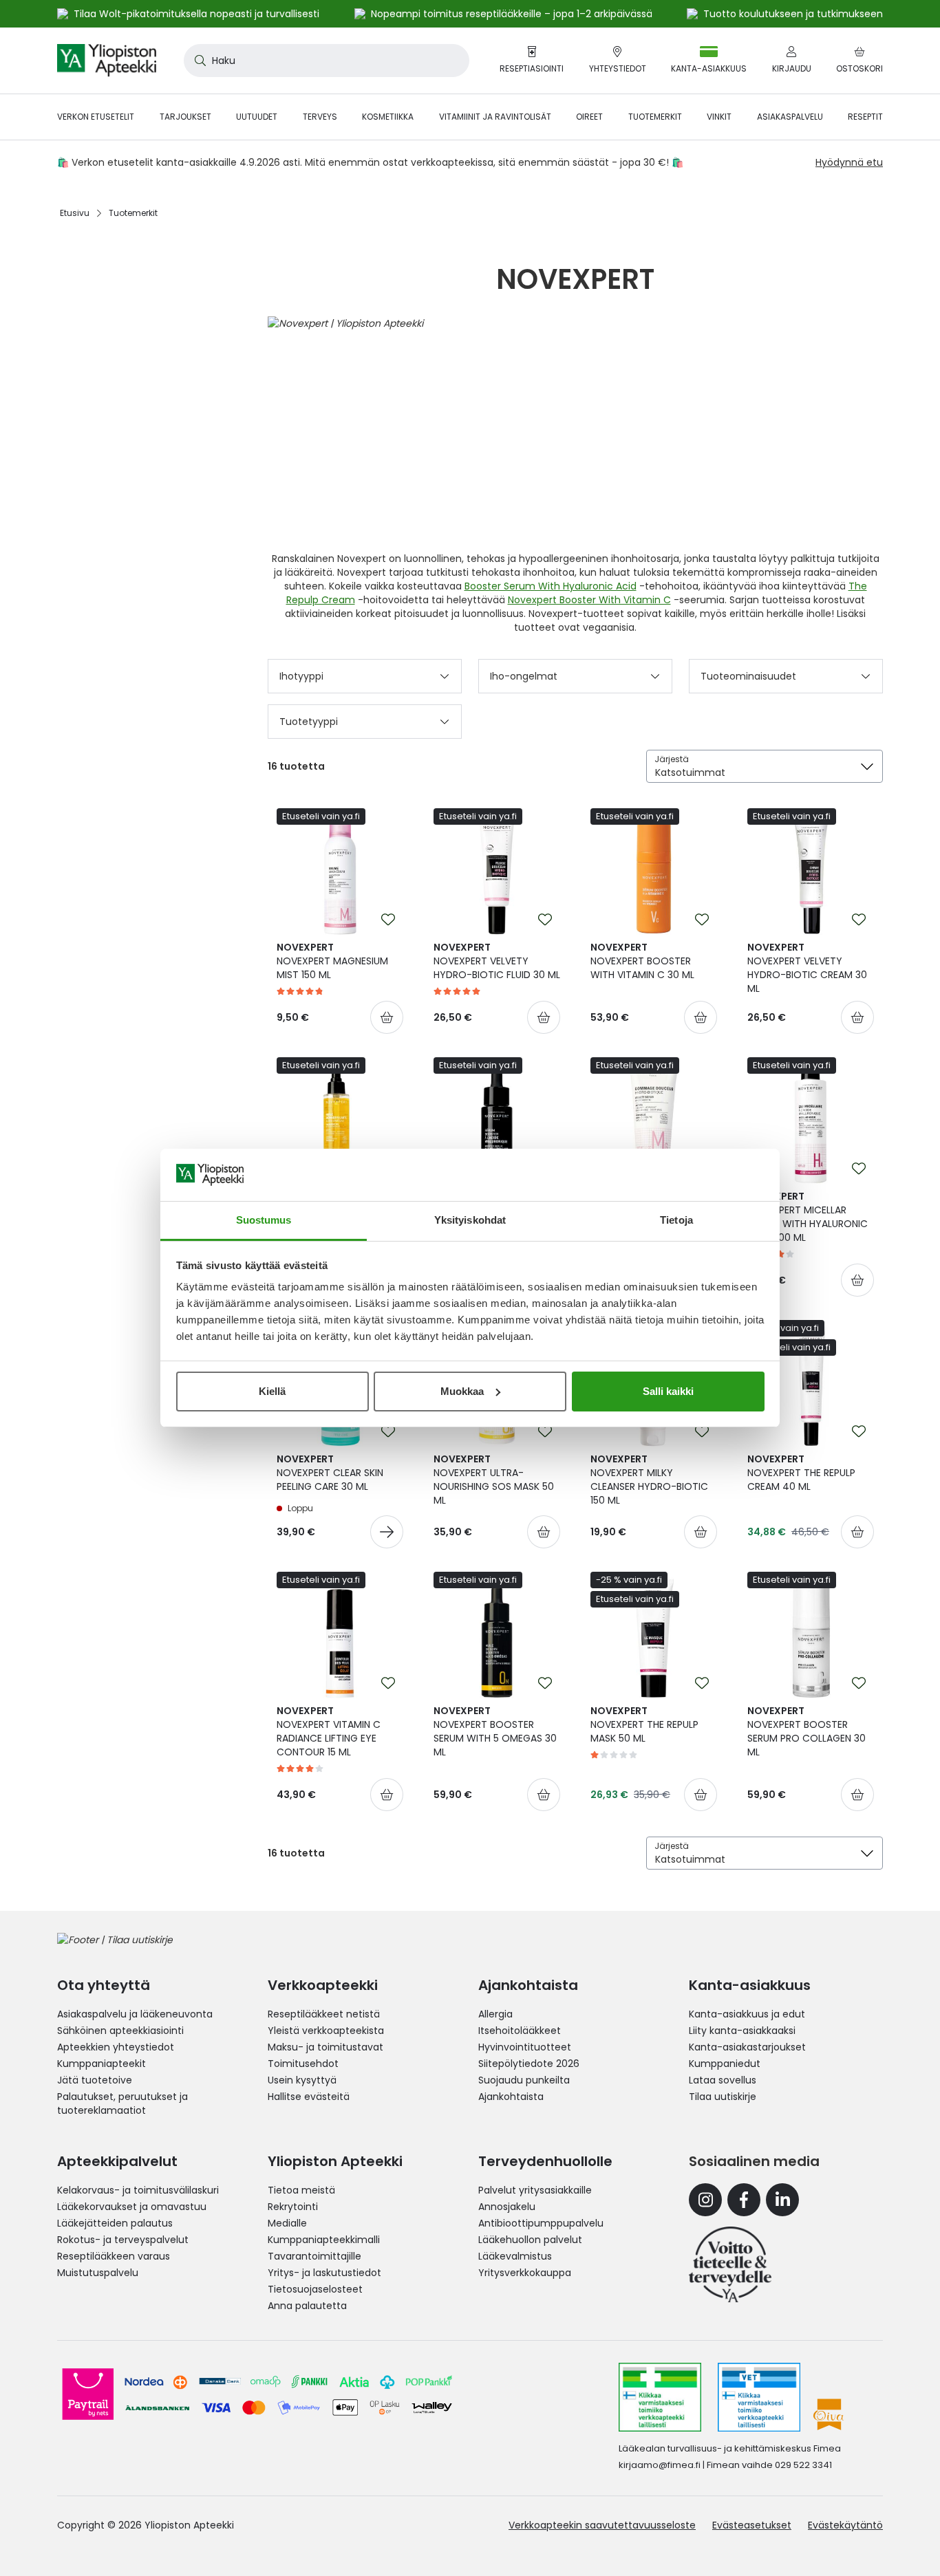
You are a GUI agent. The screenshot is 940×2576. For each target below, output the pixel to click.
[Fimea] (660, 2397)
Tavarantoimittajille (314, 2256)
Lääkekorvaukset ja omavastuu (132, 2207)
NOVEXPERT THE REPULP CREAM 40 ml (801, 1473)
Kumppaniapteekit (102, 2064)
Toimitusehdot (303, 2064)
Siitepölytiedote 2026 (529, 2064)
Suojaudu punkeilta (524, 2080)
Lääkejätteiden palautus (115, 2223)
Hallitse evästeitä (309, 2097)
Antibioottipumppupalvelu (541, 2223)
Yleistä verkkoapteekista (326, 2031)
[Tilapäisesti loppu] (387, 1532)
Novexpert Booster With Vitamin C (589, 600)
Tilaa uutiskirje (723, 2097)
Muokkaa (462, 1391)
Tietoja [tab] (676, 1220)
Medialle (287, 2223)
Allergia (495, 2014)
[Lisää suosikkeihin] (388, 920)
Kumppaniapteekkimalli (324, 2240)
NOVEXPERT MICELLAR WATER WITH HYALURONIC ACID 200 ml (808, 1217)
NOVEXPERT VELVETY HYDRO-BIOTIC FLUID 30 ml (497, 961)
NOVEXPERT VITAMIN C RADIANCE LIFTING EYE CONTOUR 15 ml (329, 1731)
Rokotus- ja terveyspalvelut (123, 2240)
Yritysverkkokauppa (525, 2273)
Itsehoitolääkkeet (520, 2031)
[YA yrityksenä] (730, 2264)
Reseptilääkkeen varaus (114, 2256)
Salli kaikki (668, 1391)
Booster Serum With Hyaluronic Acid (551, 586)
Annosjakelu (507, 2207)
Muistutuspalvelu (98, 2273)
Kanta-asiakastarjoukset (747, 2047)
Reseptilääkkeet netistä (324, 2014)
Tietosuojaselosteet (315, 2289)
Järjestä (672, 759)
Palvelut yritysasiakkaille (535, 2190)
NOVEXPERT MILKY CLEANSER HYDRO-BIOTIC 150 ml (649, 1480)
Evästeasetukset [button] (752, 2525)
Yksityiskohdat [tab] (470, 1220)
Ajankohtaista (511, 2097)
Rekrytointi (293, 2207)
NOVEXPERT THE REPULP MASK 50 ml (644, 1724)
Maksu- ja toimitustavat (325, 2047)
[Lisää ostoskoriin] (387, 1017)
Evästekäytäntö (845, 2525)
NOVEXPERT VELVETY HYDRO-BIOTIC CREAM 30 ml (807, 968)
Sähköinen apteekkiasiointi (120, 2031)
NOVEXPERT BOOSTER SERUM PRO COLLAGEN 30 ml (807, 1731)
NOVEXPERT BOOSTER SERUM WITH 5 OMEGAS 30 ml (495, 1731)
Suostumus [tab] (264, 1220)
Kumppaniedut (725, 2064)
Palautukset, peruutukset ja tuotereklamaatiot (122, 2103)
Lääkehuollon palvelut (530, 2240)
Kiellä (272, 1391)
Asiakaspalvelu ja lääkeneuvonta (135, 2014)
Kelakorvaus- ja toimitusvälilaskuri (138, 2190)
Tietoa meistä (301, 2190)
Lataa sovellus (723, 2080)
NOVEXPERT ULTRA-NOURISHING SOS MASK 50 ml (494, 1480)
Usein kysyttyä (302, 2080)
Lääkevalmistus (515, 2256)
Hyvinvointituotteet (525, 2047)
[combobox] (327, 61)
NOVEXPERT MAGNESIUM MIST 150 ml (332, 961)
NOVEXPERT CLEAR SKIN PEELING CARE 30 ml (330, 1473)
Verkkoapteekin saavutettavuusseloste (602, 2525)
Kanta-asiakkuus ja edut (747, 2014)
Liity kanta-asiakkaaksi (742, 2031)
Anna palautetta (307, 2306)
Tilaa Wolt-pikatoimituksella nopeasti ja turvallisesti (196, 14)
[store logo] (107, 61)
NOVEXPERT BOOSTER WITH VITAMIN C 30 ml (642, 961)
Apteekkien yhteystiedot (116, 2047)
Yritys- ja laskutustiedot (324, 2273)
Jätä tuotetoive (95, 2080)
